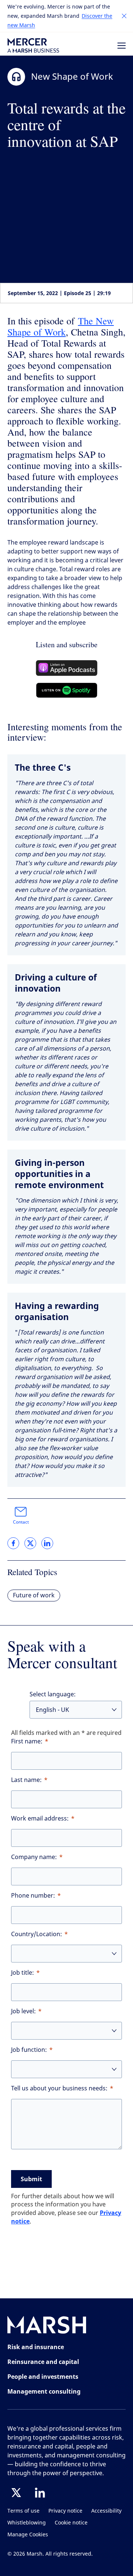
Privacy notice (65, 2511)
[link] (13, 1543)
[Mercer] (33, 45)
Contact (21, 1522)
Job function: (29, 2050)
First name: (27, 1741)
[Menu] (122, 46)
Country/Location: (37, 1934)
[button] (124, 16)
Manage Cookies (28, 2535)
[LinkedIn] (40, 2493)
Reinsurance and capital (43, 2362)
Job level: (23, 2011)
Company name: (34, 1857)
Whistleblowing (27, 2523)
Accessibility (106, 2511)
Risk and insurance (36, 2347)
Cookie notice (71, 2523)
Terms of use (23, 2511)
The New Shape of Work (61, 326)
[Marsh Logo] (47, 2326)
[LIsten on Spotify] (67, 690)
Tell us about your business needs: (59, 2088)
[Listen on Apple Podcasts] (67, 668)
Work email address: (40, 1818)
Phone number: (33, 1896)
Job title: (23, 1973)
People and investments (43, 2377)
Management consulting (44, 2391)
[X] (16, 2493)
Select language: (53, 1694)
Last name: (26, 1780)
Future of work (34, 1595)
